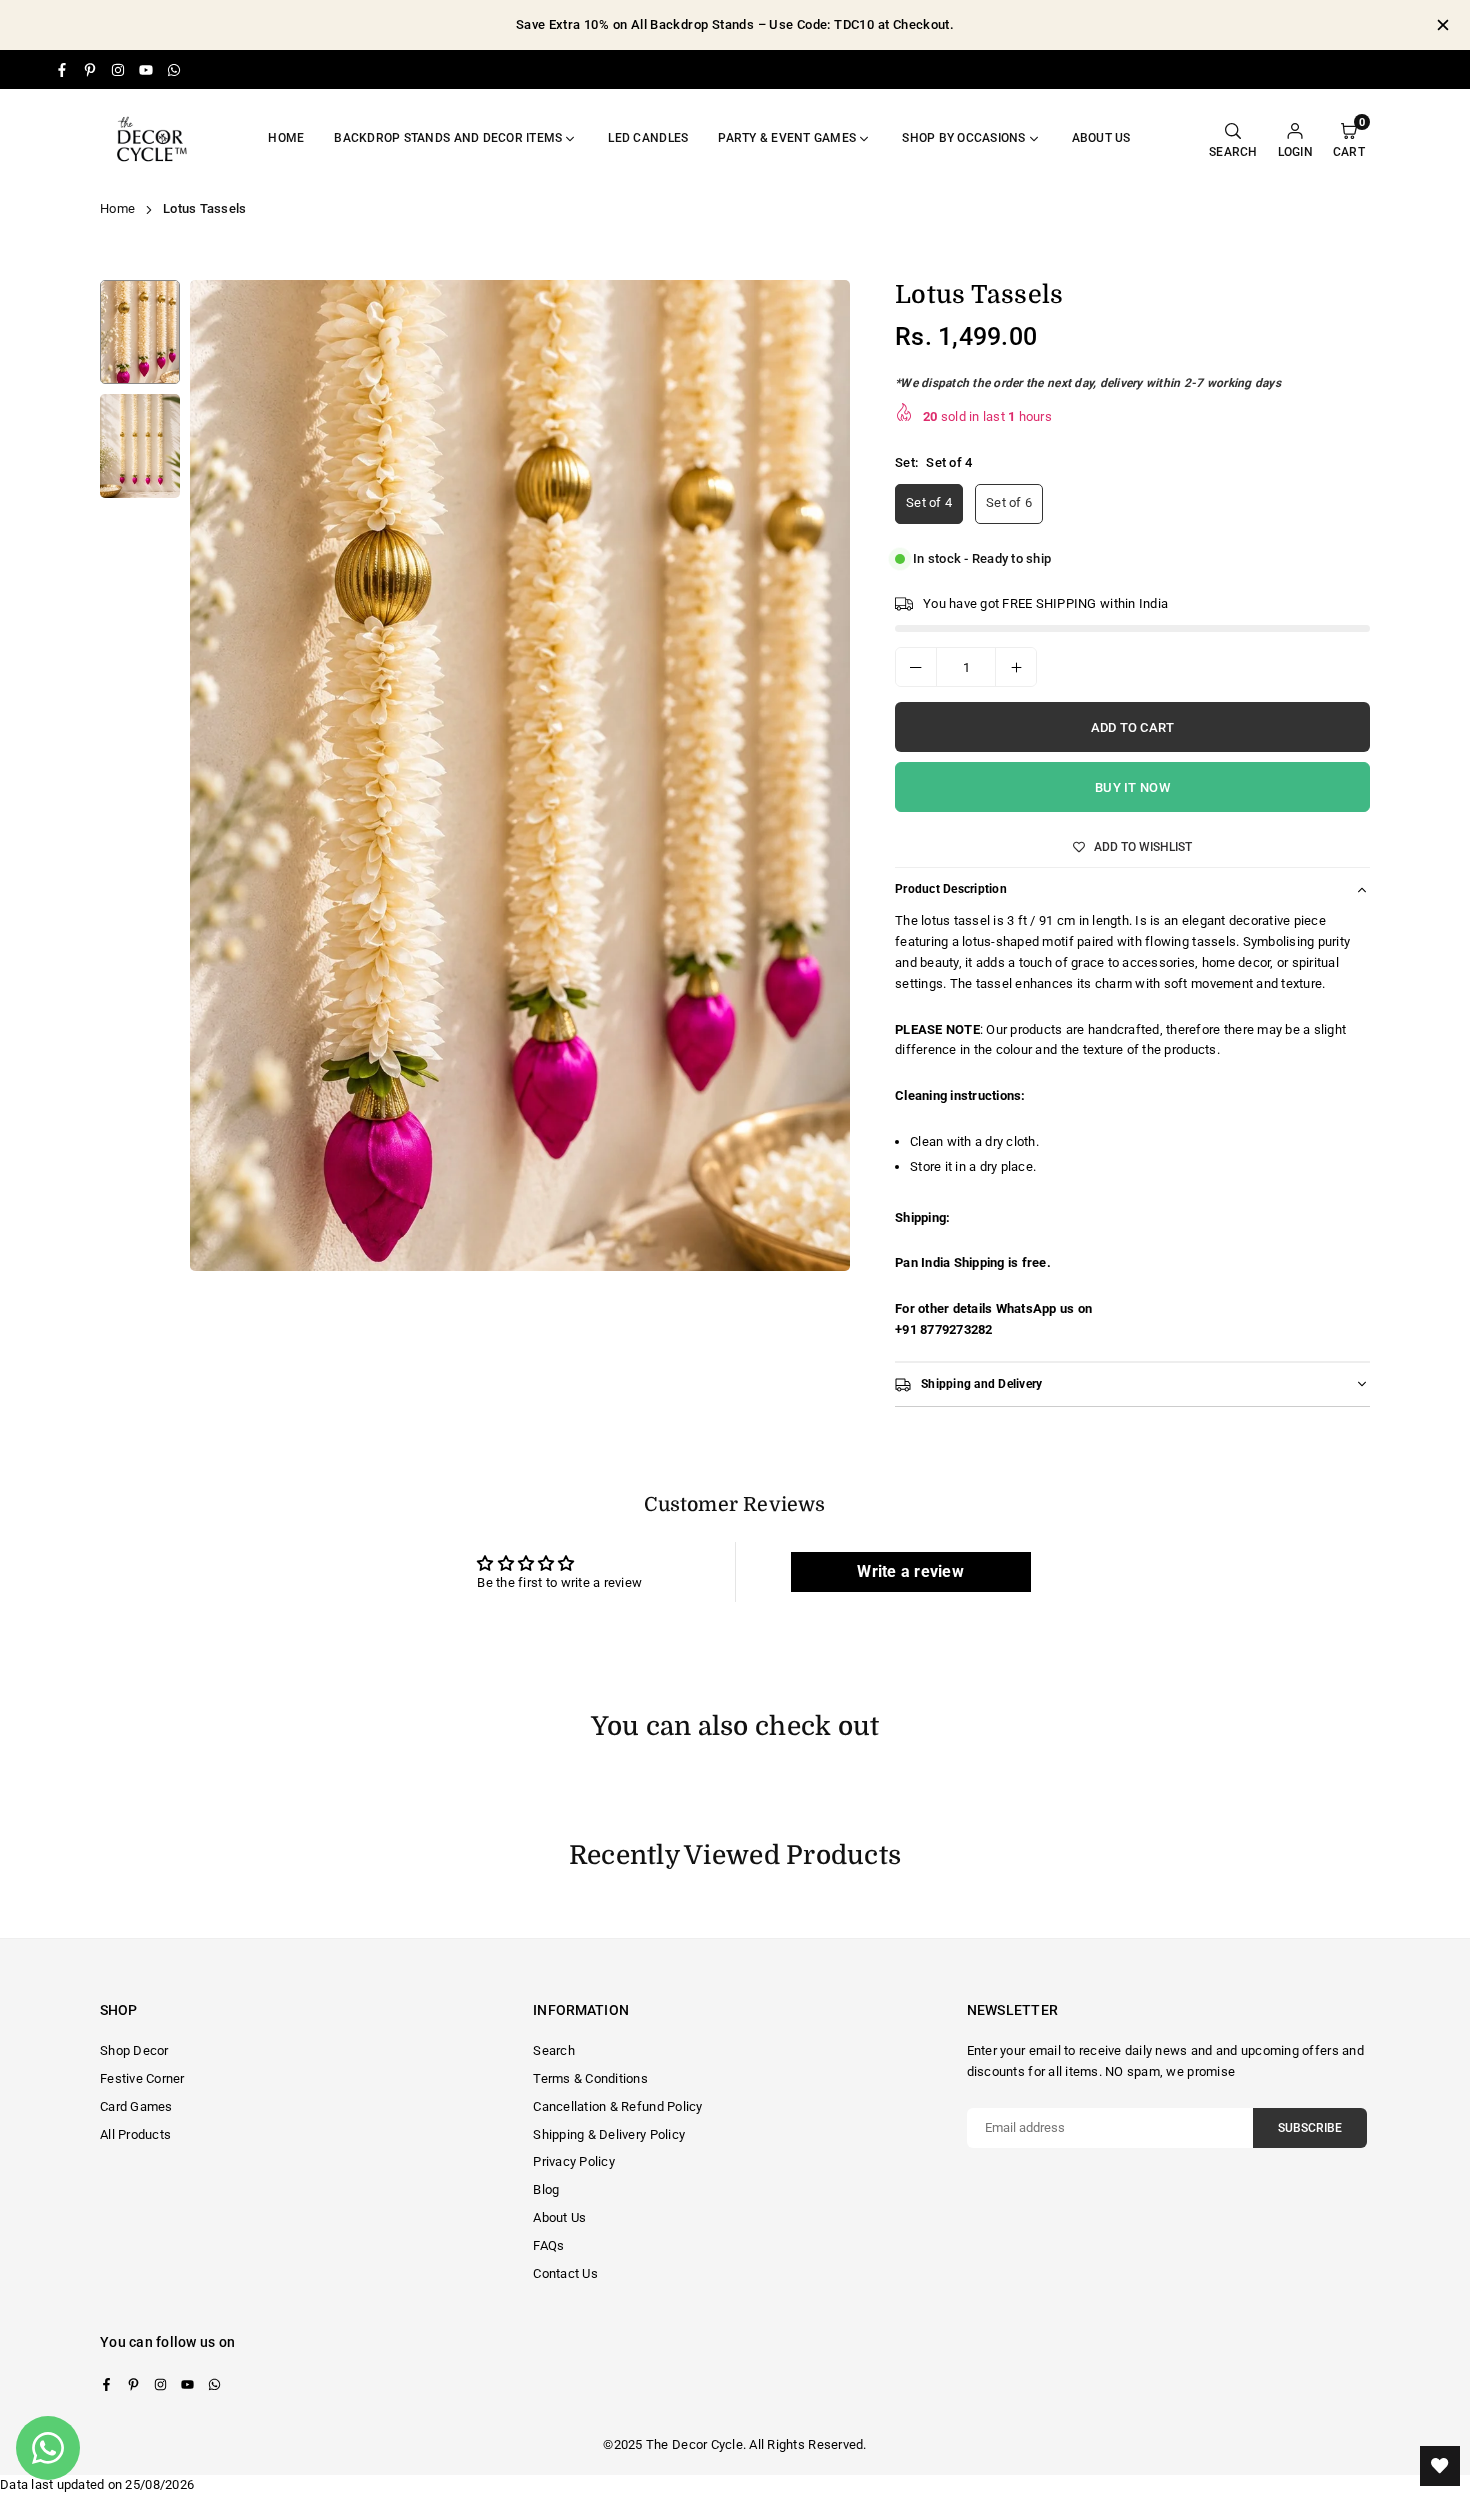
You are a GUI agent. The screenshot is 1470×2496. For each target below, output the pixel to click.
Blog (546, 2189)
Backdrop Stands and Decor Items (448, 138)
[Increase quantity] (1016, 667)
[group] (520, 776)
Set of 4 (929, 502)
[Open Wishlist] (1440, 2466)
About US (1101, 138)
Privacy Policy (574, 2161)
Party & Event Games (787, 138)
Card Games (136, 2106)
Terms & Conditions (590, 2078)
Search (554, 2050)
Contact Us (565, 2273)
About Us (559, 2217)
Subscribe (1310, 2128)
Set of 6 (1009, 502)
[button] (816, 783)
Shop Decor (134, 2050)
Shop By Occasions (963, 138)
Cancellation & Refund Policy (617, 2106)
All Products (135, 2134)
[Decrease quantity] (916, 667)
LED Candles (648, 138)
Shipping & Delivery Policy (609, 2134)
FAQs (548, 2245)
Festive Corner (142, 2078)
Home (286, 138)
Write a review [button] (910, 1571)
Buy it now (1132, 787)
